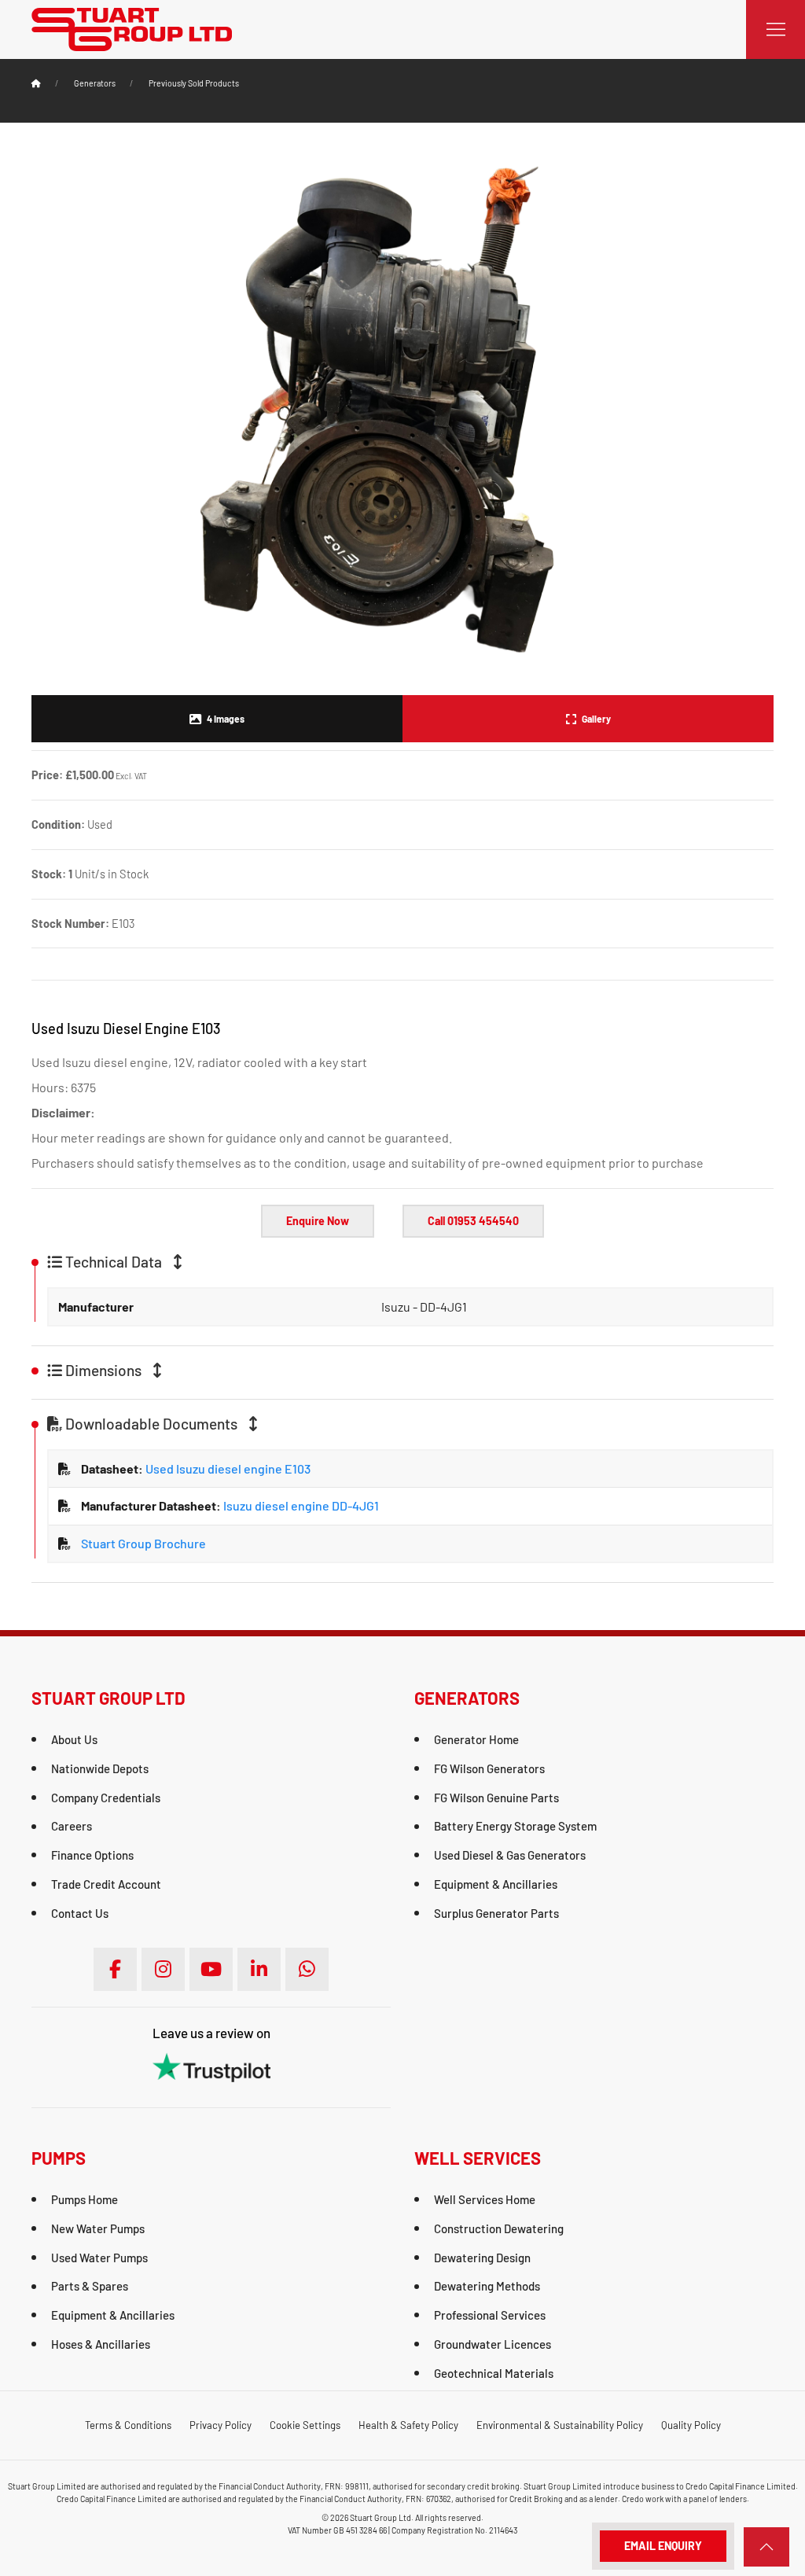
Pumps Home (85, 2199)
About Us (74, 1739)
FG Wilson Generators (489, 1768)
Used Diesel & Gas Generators (510, 1855)
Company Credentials (106, 1798)
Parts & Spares (90, 2286)
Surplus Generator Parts (496, 1913)
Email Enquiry (663, 2546)
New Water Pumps (98, 2228)
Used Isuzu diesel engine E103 (227, 1468)
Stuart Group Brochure (143, 1543)
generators (95, 83)
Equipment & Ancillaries (496, 1884)
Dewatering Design (482, 2258)
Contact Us (80, 1913)
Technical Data (114, 1262)
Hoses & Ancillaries (101, 2344)
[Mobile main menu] (776, 29)
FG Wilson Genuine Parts (496, 1798)
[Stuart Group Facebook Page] (115, 1969)
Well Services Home (485, 2199)
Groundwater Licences (493, 2344)
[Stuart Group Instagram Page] (163, 1969)
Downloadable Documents (151, 1424)
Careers (72, 1826)
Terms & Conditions (128, 2425)
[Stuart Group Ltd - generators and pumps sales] (132, 28)
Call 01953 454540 (473, 1221)
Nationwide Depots (100, 1768)
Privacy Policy (221, 2425)
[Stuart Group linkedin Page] (259, 1969)
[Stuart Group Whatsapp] (307, 1969)
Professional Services (490, 2315)
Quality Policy (691, 2425)
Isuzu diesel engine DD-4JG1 (300, 1505)
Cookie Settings (305, 2425)
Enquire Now (318, 1221)
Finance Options (92, 1855)
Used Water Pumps (99, 2258)
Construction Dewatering (499, 2228)
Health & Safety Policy (408, 2425)
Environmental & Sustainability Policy (560, 2425)
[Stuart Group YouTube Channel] (211, 1969)
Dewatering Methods (487, 2286)
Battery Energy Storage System (515, 1826)
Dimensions (103, 1371)
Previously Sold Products (194, 83)
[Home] (36, 83)
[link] (766, 2547)
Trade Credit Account (106, 1884)
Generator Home (476, 1739)
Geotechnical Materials (494, 2373)
